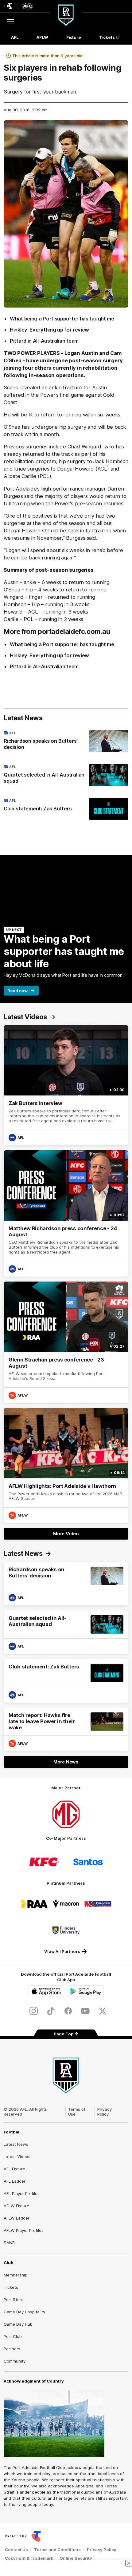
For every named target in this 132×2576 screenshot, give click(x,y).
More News (66, 1762)
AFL (15, 37)
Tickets (107, 37)
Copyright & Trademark (29, 2558)
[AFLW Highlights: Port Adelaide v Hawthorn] (66, 1466)
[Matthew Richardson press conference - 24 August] (66, 1213)
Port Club (13, 2336)
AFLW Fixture (16, 2206)
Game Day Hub (18, 2324)
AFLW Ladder (17, 2218)
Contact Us (16, 2550)
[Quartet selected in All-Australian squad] (66, 775)
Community (15, 2361)
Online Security (76, 2558)
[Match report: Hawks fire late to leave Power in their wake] (66, 1729)
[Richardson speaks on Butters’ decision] (66, 741)
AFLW (42, 37)
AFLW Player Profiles (24, 2230)
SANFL (10, 2243)
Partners (12, 2349)
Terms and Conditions (57, 2550)
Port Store (14, 2300)
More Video (66, 1534)
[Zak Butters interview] (66, 1085)
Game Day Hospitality (24, 2312)
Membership (16, 2275)
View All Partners (62, 1951)
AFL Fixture (14, 2169)
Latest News (16, 2144)
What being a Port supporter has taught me (62, 319)
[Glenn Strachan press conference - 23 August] (66, 1342)
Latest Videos (17, 2157)
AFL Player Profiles (22, 2193)
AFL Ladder (15, 2181)
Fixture (74, 37)
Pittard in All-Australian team (44, 341)
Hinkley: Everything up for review (49, 330)
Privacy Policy (105, 2112)
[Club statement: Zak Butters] (66, 809)
